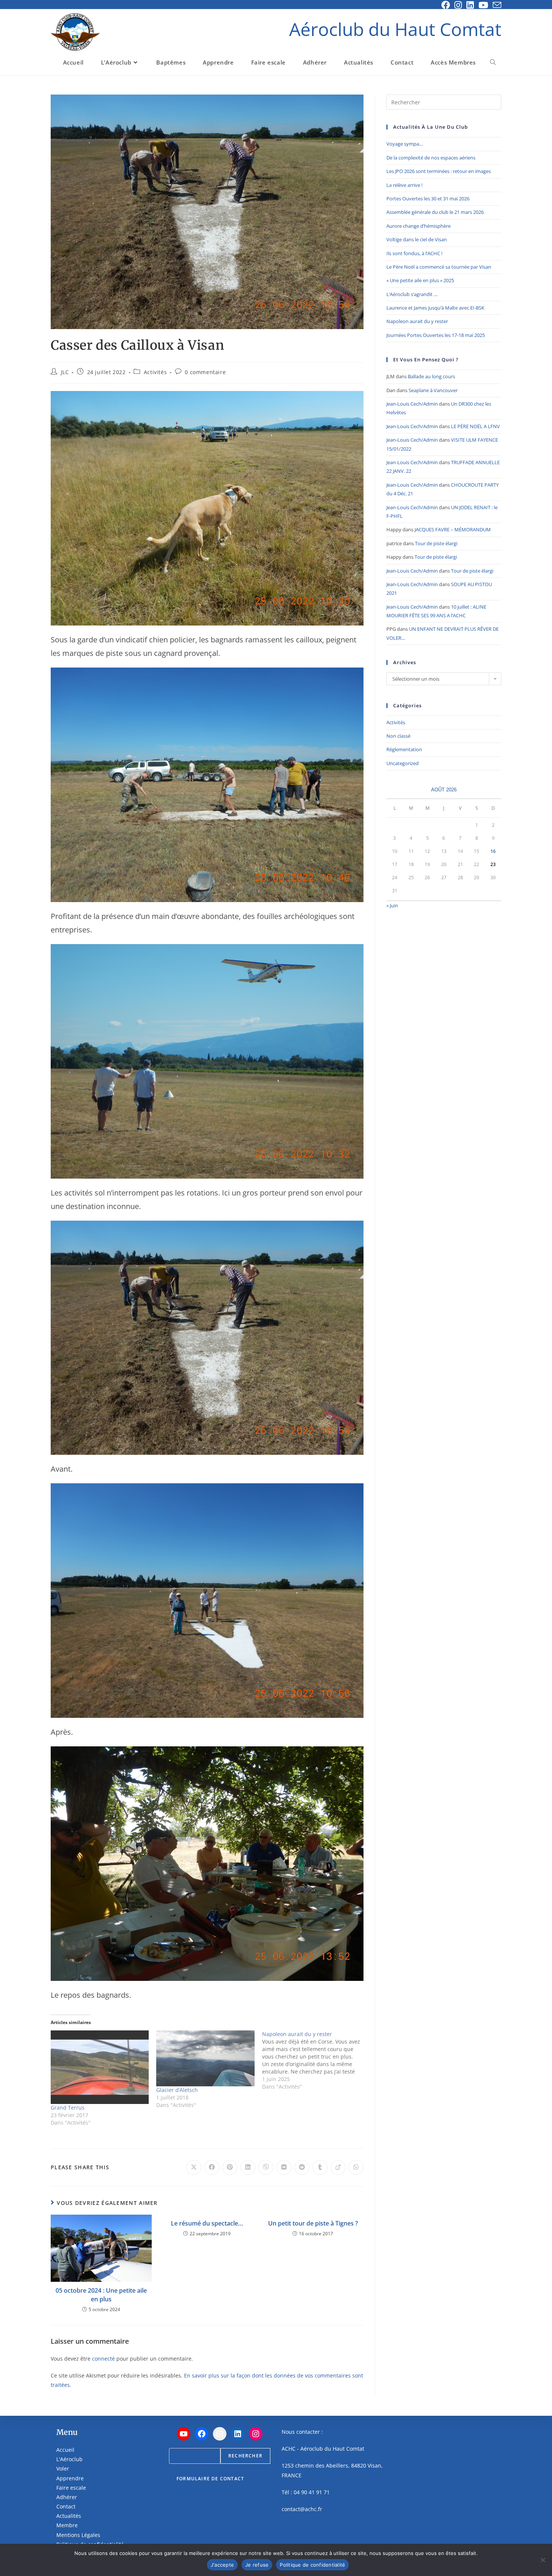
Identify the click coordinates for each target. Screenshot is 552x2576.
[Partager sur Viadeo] (338, 2167)
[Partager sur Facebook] (212, 2167)
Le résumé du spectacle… (207, 2223)
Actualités (69, 2516)
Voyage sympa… (405, 144)
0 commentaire (205, 372)
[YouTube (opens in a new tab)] (483, 5)
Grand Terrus (68, 2108)
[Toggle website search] (493, 62)
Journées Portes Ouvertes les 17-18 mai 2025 (436, 335)
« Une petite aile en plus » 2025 (420, 280)
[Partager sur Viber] (266, 2167)
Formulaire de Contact (210, 2479)
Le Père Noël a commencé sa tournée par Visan (439, 267)
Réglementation (404, 749)
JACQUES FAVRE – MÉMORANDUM (453, 529)
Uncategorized (403, 763)
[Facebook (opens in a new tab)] (446, 5)
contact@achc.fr (302, 2509)
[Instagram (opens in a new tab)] (458, 5)
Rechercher (245, 2456)
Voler (63, 2468)
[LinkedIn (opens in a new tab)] (470, 5)
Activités (155, 372)
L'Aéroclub (69, 2459)
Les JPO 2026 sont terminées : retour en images (439, 171)
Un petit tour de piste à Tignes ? (313, 2223)
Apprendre (70, 2478)
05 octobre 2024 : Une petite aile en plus (101, 2295)
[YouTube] (184, 2434)
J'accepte (222, 2565)
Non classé (398, 736)
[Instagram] (256, 2434)
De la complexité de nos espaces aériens (431, 158)
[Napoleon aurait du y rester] (315, 2060)
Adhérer (67, 2497)
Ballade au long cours (431, 376)
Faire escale (71, 2488)
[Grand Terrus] (100, 2067)
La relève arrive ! (404, 185)
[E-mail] (220, 2434)
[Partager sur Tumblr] (320, 2167)
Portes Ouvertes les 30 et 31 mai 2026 (428, 199)
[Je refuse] (543, 2560)
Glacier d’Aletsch (177, 2090)
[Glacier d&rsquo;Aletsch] (205, 2058)
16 (493, 851)
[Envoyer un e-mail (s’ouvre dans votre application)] (496, 5)
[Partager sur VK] (284, 2167)
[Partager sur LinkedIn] (248, 2167)
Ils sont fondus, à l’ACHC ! (414, 253)
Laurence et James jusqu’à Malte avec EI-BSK (435, 308)
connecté (103, 2359)
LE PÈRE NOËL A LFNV (475, 426)
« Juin (392, 905)
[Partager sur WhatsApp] (356, 2167)
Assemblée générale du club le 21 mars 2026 (435, 212)
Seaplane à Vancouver (433, 390)
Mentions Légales (78, 2535)
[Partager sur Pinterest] (230, 2167)
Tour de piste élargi (436, 543)
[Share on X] (194, 2167)
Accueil (65, 2450)
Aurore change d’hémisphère (419, 226)
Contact (66, 2506)
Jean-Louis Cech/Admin (412, 404)
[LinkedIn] (238, 2434)
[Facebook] (202, 2434)
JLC (65, 372)
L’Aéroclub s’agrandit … (412, 294)
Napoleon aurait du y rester (417, 321)
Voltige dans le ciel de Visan (417, 239)
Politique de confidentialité (312, 2565)
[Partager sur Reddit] (302, 2167)
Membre (67, 2525)
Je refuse (257, 2565)
